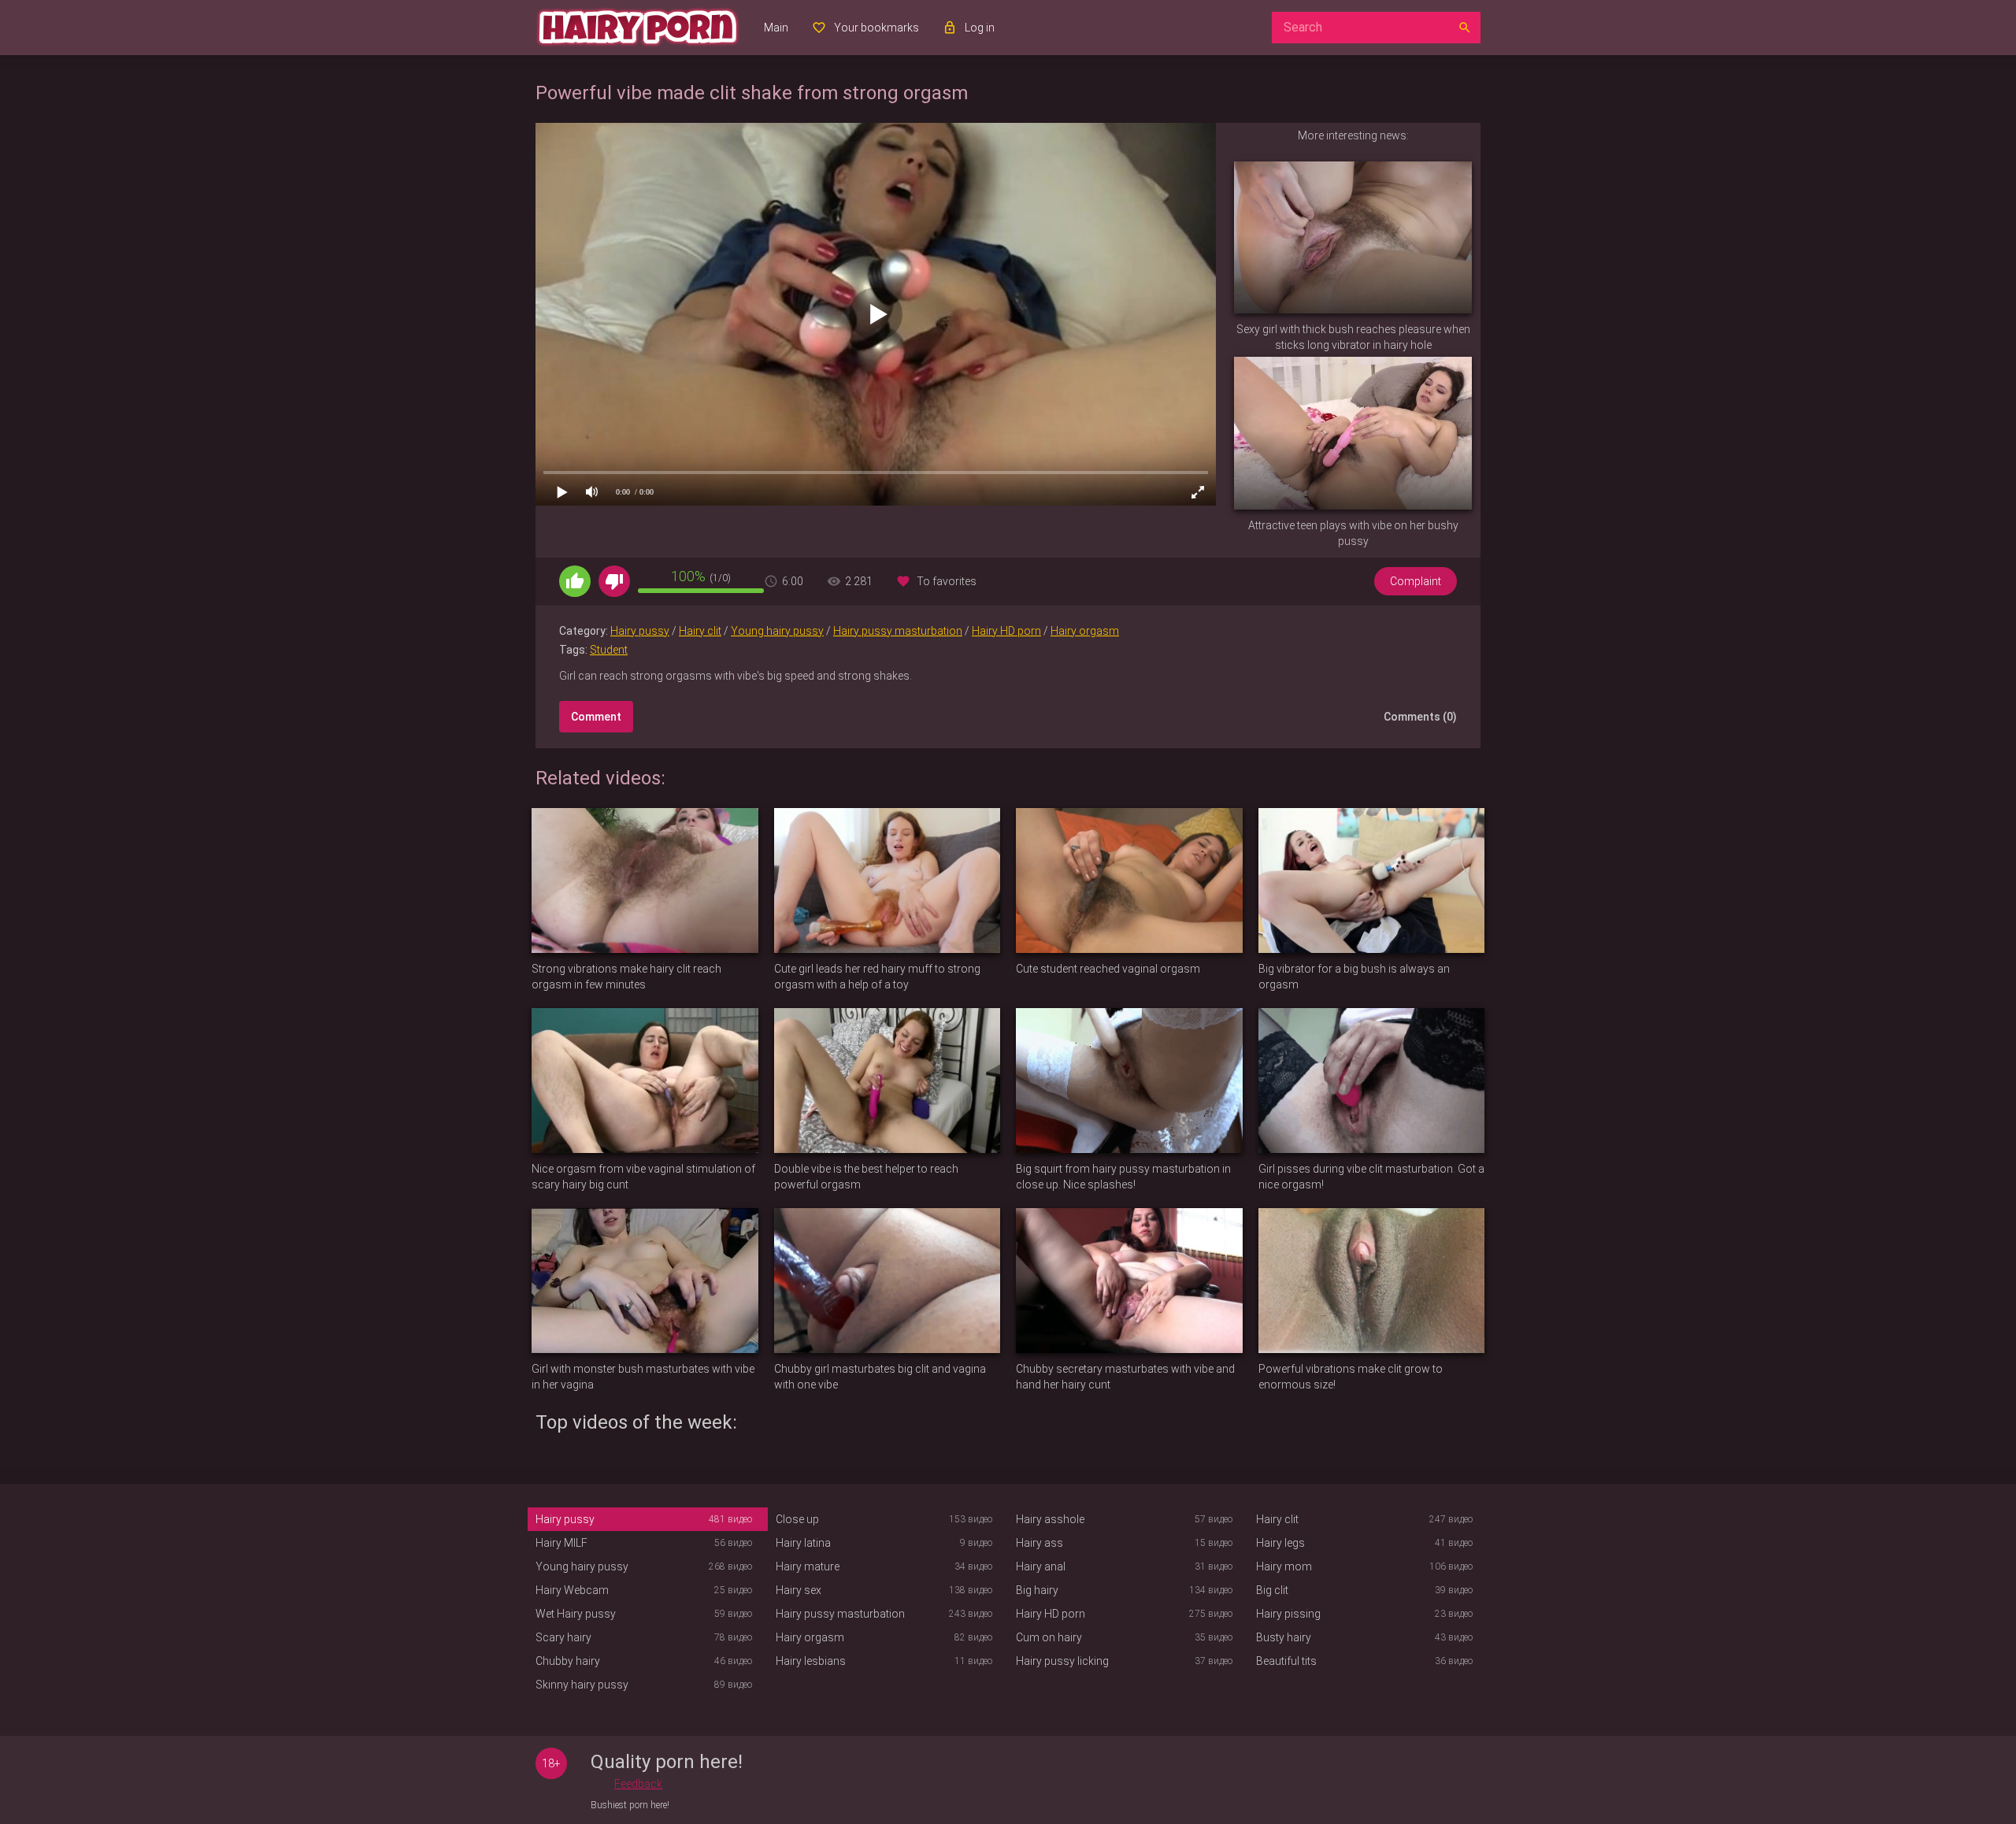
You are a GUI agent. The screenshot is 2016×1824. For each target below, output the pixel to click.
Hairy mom (1284, 1566)
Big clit (1272, 1590)
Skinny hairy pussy (582, 1685)
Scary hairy (563, 1637)
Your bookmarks (876, 28)
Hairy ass (1039, 1543)
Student (609, 650)
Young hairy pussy (777, 631)
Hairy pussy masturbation (898, 631)
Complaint (1416, 581)
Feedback (638, 1784)
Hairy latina (803, 1543)
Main (776, 28)
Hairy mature (808, 1566)
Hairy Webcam (572, 1590)
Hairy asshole (1050, 1519)
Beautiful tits (1286, 1661)
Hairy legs (1280, 1543)
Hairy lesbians (811, 1661)
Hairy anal (1041, 1566)
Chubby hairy (568, 1661)
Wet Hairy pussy (576, 1614)
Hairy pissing (1288, 1614)
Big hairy (1037, 1590)
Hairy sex (799, 1590)
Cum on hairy (1049, 1637)
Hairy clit (700, 631)
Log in (980, 28)
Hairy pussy (640, 631)
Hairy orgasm (1085, 631)
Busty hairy (1284, 1637)
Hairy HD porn (1006, 631)
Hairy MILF (561, 1543)
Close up (797, 1519)
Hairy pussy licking (1062, 1661)
